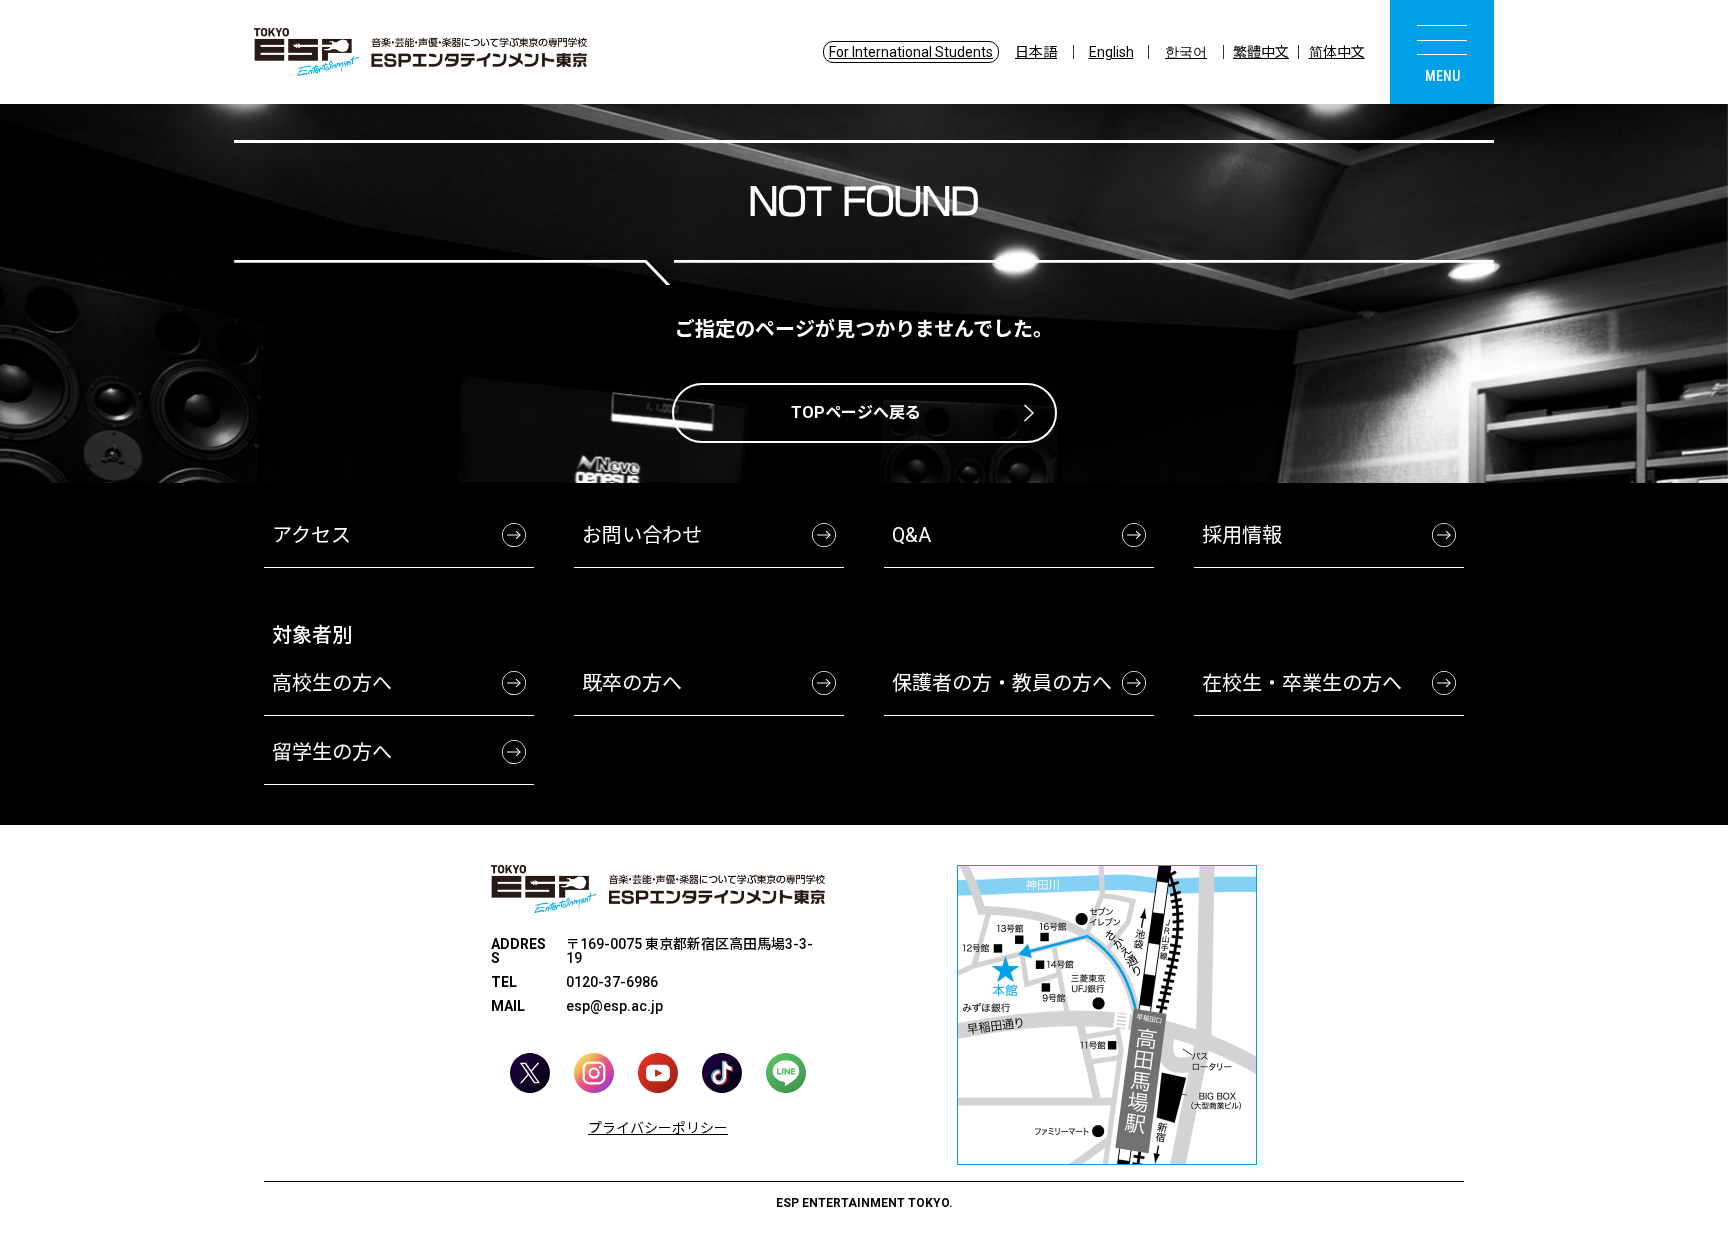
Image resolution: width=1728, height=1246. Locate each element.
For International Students (911, 52)
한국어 (1186, 52)
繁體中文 (1261, 52)
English (1111, 52)
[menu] (1442, 52)
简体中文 (1337, 52)
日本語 (1036, 52)
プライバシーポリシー (658, 1128)
